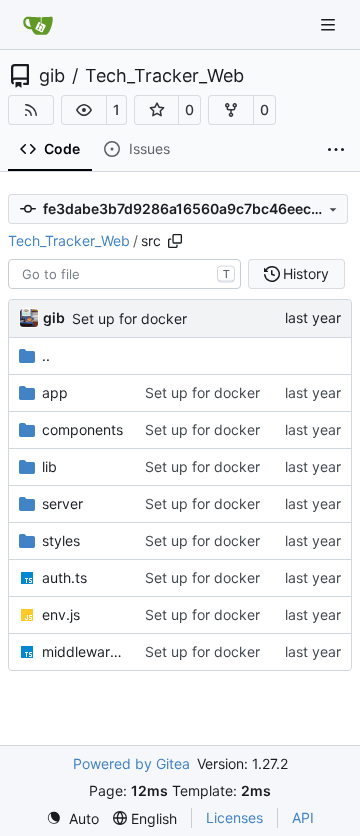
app (55, 392)
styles (61, 540)
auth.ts (64, 577)
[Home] (38, 25)
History (306, 273)
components (82, 429)
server (62, 503)
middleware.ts (83, 651)
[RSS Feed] (31, 110)
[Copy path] (175, 241)
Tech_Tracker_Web (164, 76)
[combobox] (124, 274)
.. (46, 355)
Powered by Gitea (131, 763)
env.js (61, 614)
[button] (84, 110)
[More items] (336, 150)
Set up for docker (129, 318)
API (303, 817)
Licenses (234, 817)
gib (52, 76)
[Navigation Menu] (330, 24)
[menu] (72, 818)
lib (49, 466)
